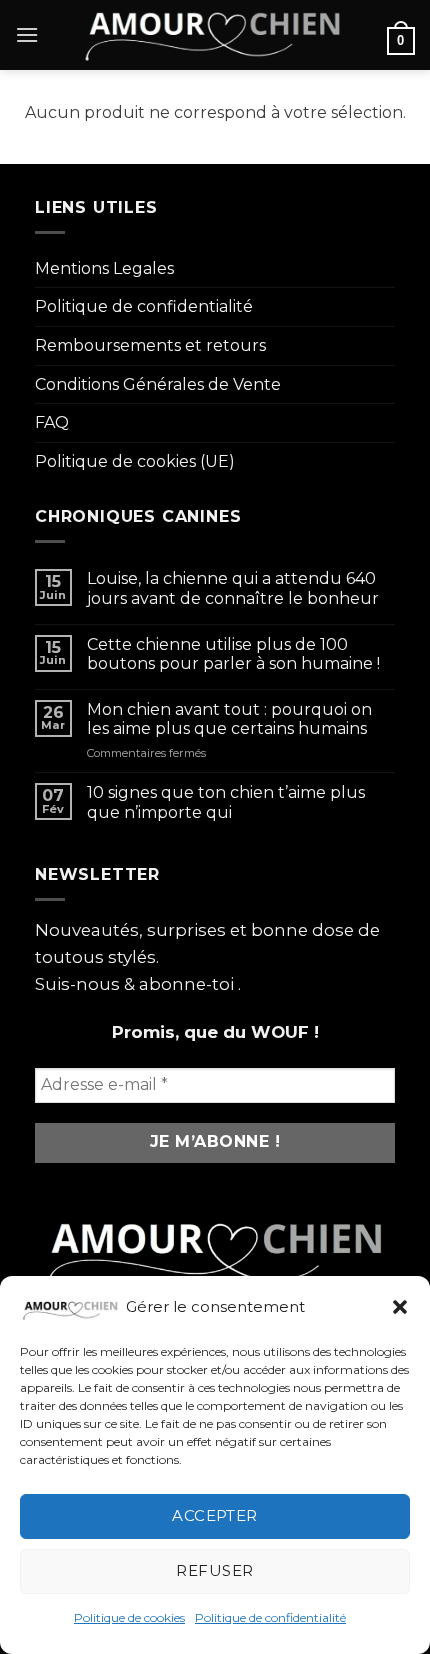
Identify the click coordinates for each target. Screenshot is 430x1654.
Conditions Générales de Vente (158, 384)
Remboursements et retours (150, 345)
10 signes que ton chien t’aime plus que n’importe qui (226, 802)
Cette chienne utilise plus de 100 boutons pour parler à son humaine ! (233, 654)
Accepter (215, 1515)
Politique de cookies (129, 1617)
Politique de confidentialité (270, 1617)
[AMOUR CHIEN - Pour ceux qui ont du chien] (213, 35)
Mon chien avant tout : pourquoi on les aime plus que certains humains (229, 719)
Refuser (214, 1570)
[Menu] (27, 34)
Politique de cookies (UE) (135, 461)
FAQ (52, 422)
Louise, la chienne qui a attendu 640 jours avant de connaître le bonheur (233, 588)
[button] (400, 1307)
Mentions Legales (104, 268)
